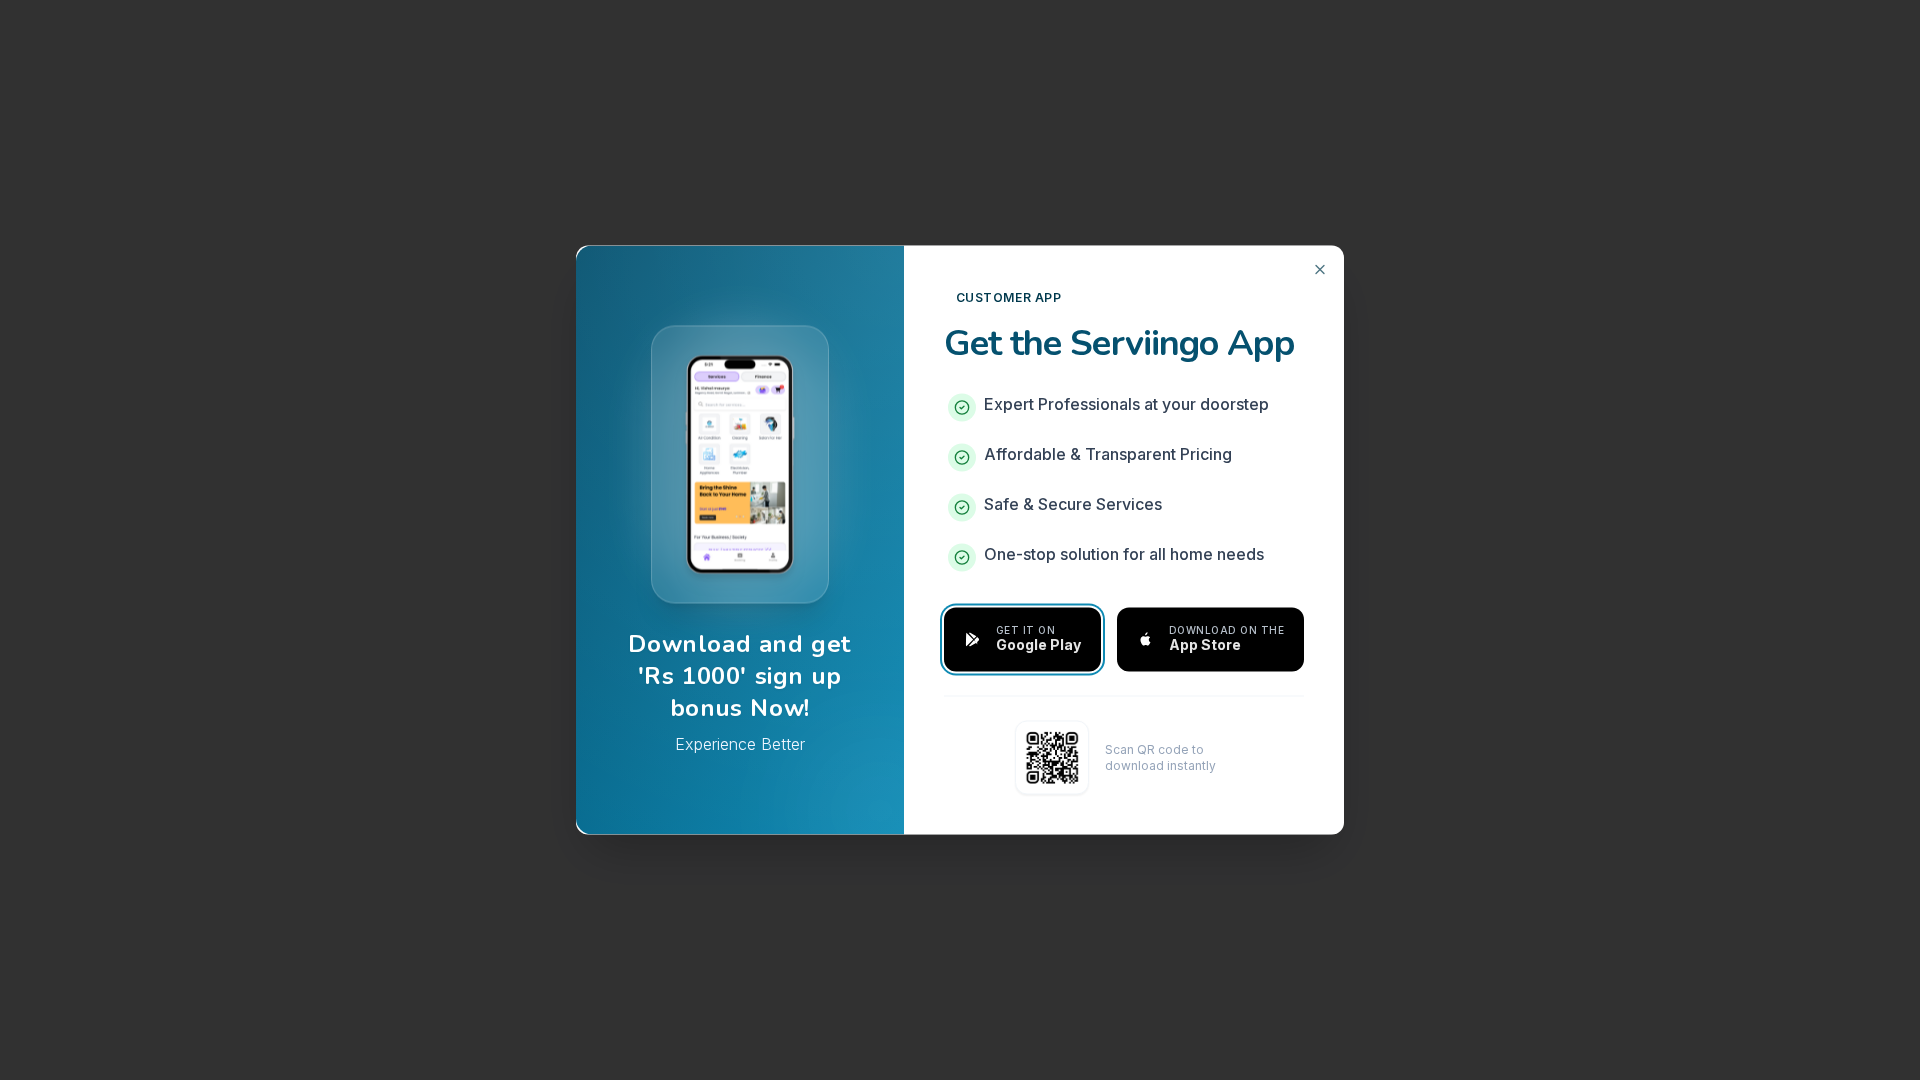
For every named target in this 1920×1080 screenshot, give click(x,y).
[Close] (1320, 270)
